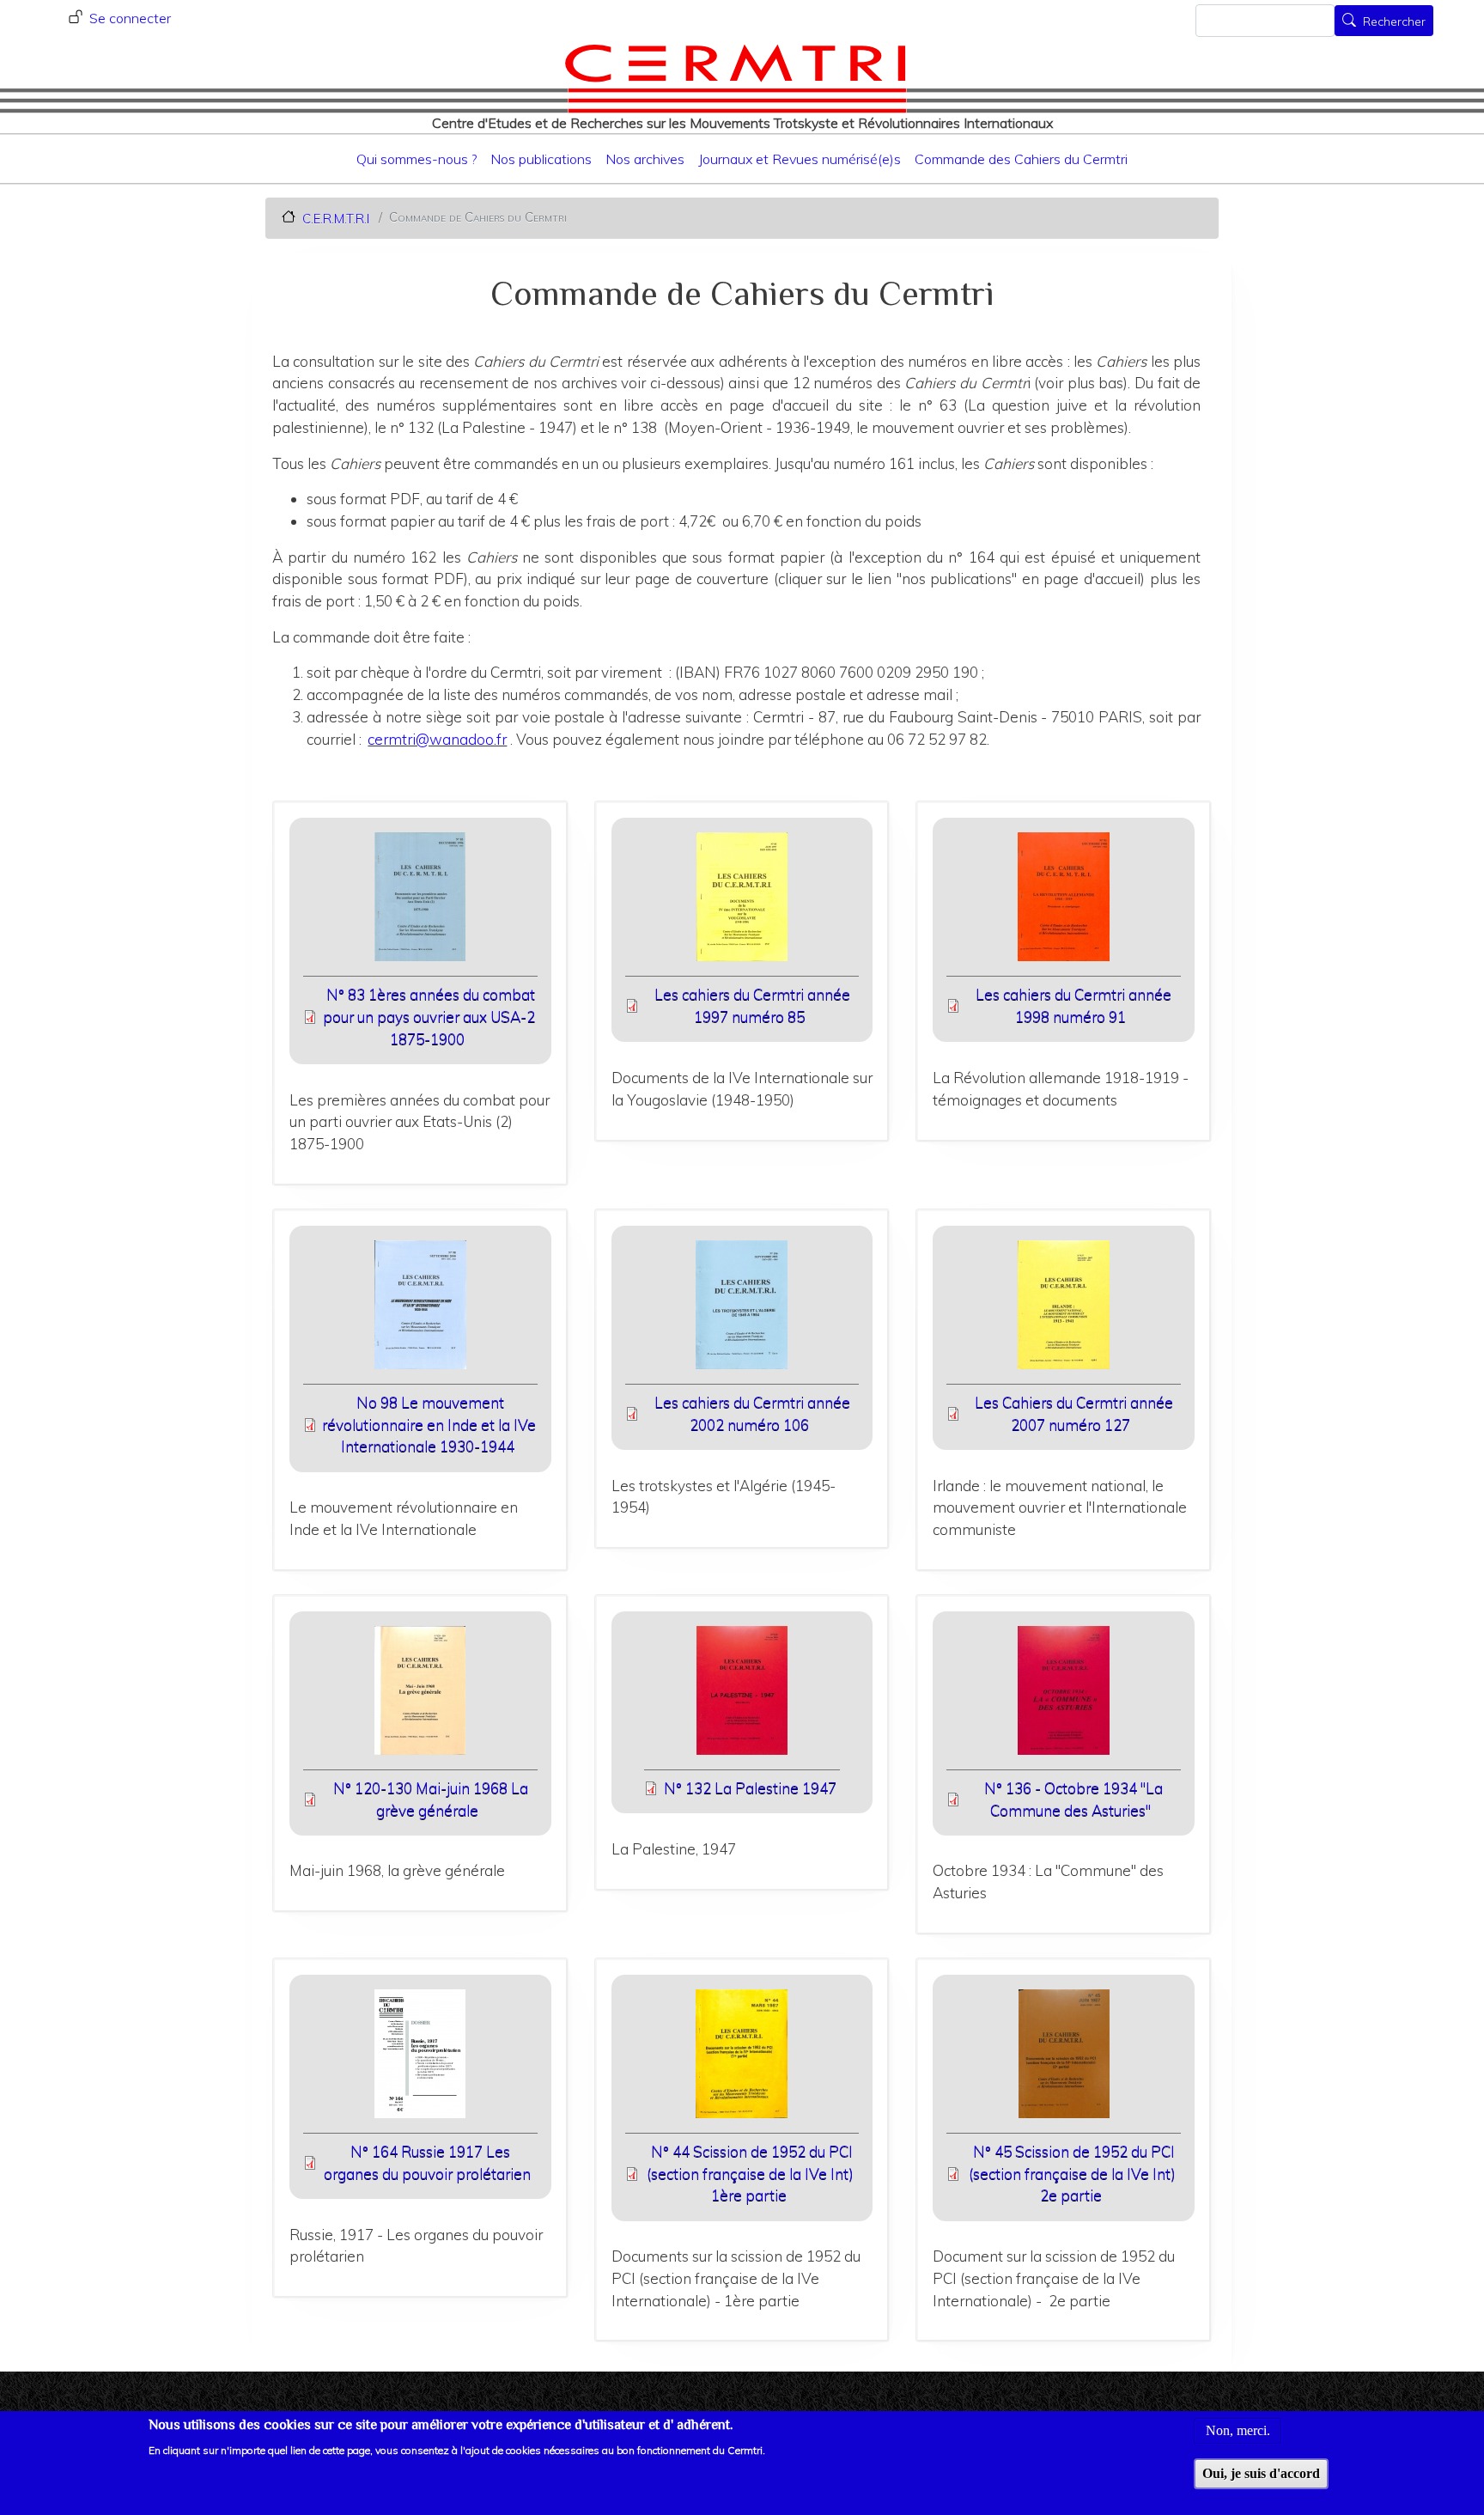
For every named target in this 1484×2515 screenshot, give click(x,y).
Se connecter (130, 18)
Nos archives (645, 159)
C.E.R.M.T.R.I (336, 218)
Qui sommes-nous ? (417, 159)
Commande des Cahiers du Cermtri (1021, 159)
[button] (420, 902)
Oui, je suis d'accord (1261, 2473)
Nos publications (541, 159)
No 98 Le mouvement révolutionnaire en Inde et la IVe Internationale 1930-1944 (429, 1424)
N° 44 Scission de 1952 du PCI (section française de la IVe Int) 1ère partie (750, 2173)
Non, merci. (1238, 2430)
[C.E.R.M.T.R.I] (736, 78)
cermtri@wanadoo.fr (437, 739)
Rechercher (1394, 22)
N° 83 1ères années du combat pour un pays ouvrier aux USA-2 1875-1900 (429, 1016)
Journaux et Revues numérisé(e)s (800, 159)
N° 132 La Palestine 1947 (750, 1788)
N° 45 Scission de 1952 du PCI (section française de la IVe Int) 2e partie (1072, 2173)
